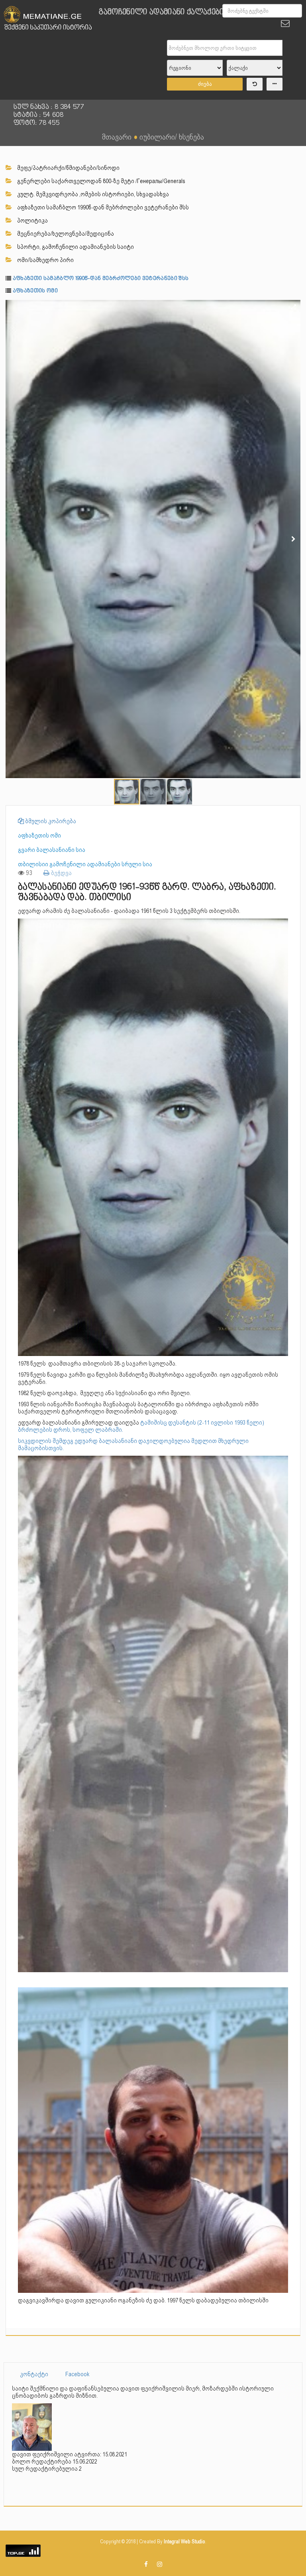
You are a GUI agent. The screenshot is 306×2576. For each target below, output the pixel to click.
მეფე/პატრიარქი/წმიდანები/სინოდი (68, 168)
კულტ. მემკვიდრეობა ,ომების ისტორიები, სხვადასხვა (92, 194)
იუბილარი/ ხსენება (172, 137)
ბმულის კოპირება (50, 821)
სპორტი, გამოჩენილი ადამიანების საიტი (75, 247)
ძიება (205, 84)
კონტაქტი (34, 2374)
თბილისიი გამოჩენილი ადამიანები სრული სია (85, 864)
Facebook (77, 2374)
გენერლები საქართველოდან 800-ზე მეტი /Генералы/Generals (101, 181)
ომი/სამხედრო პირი (45, 260)
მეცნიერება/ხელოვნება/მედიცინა (65, 234)
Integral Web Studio (184, 2542)
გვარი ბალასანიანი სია (52, 850)
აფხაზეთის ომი (35, 291)
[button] (293, 307)
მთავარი (117, 137)
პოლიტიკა (32, 221)
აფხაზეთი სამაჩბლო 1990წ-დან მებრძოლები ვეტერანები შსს (102, 207)
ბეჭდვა (61, 873)
